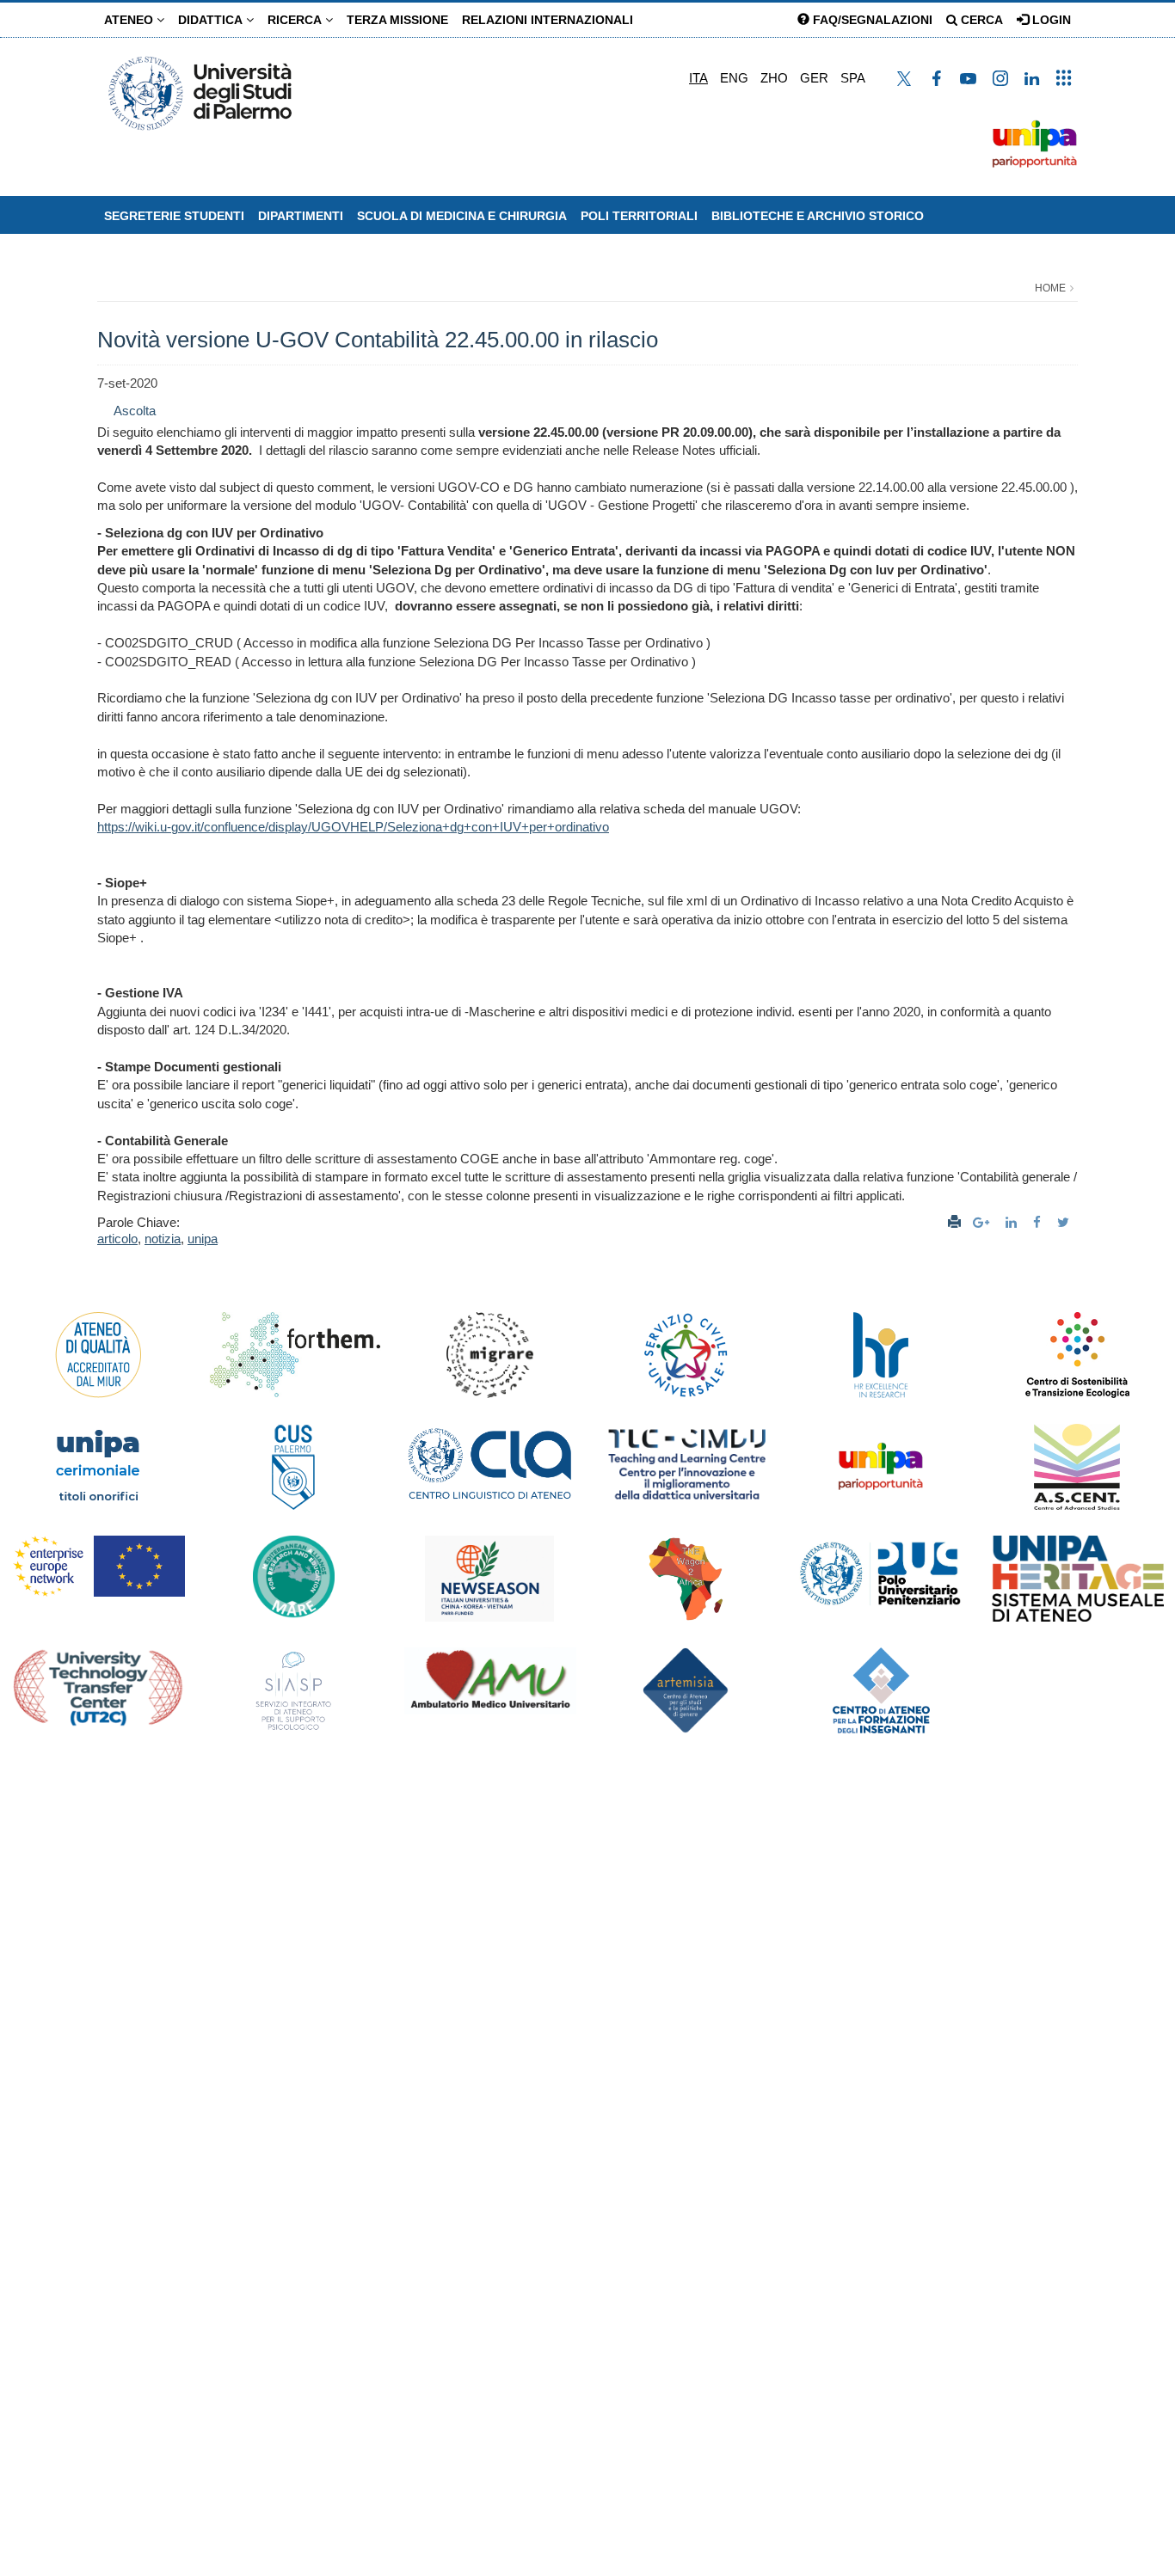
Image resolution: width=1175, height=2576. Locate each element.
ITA (698, 78)
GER (814, 78)
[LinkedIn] (1013, 1222)
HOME (1050, 288)
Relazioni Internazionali (548, 20)
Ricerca (296, 20)
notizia (163, 1239)
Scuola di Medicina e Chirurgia (462, 216)
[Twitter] (1065, 1222)
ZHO (774, 78)
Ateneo (130, 20)
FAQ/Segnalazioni (871, 20)
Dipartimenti (301, 216)
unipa (203, 1239)
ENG (734, 78)
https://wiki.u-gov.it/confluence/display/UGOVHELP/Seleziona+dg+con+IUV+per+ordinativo (353, 827)
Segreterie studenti (174, 216)
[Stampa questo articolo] (954, 1222)
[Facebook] (1039, 1222)
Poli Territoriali (639, 216)
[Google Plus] (983, 1222)
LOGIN (1050, 20)
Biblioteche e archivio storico (818, 216)
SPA (853, 78)
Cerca (980, 20)
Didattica (212, 20)
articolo (117, 1239)
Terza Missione (397, 20)
